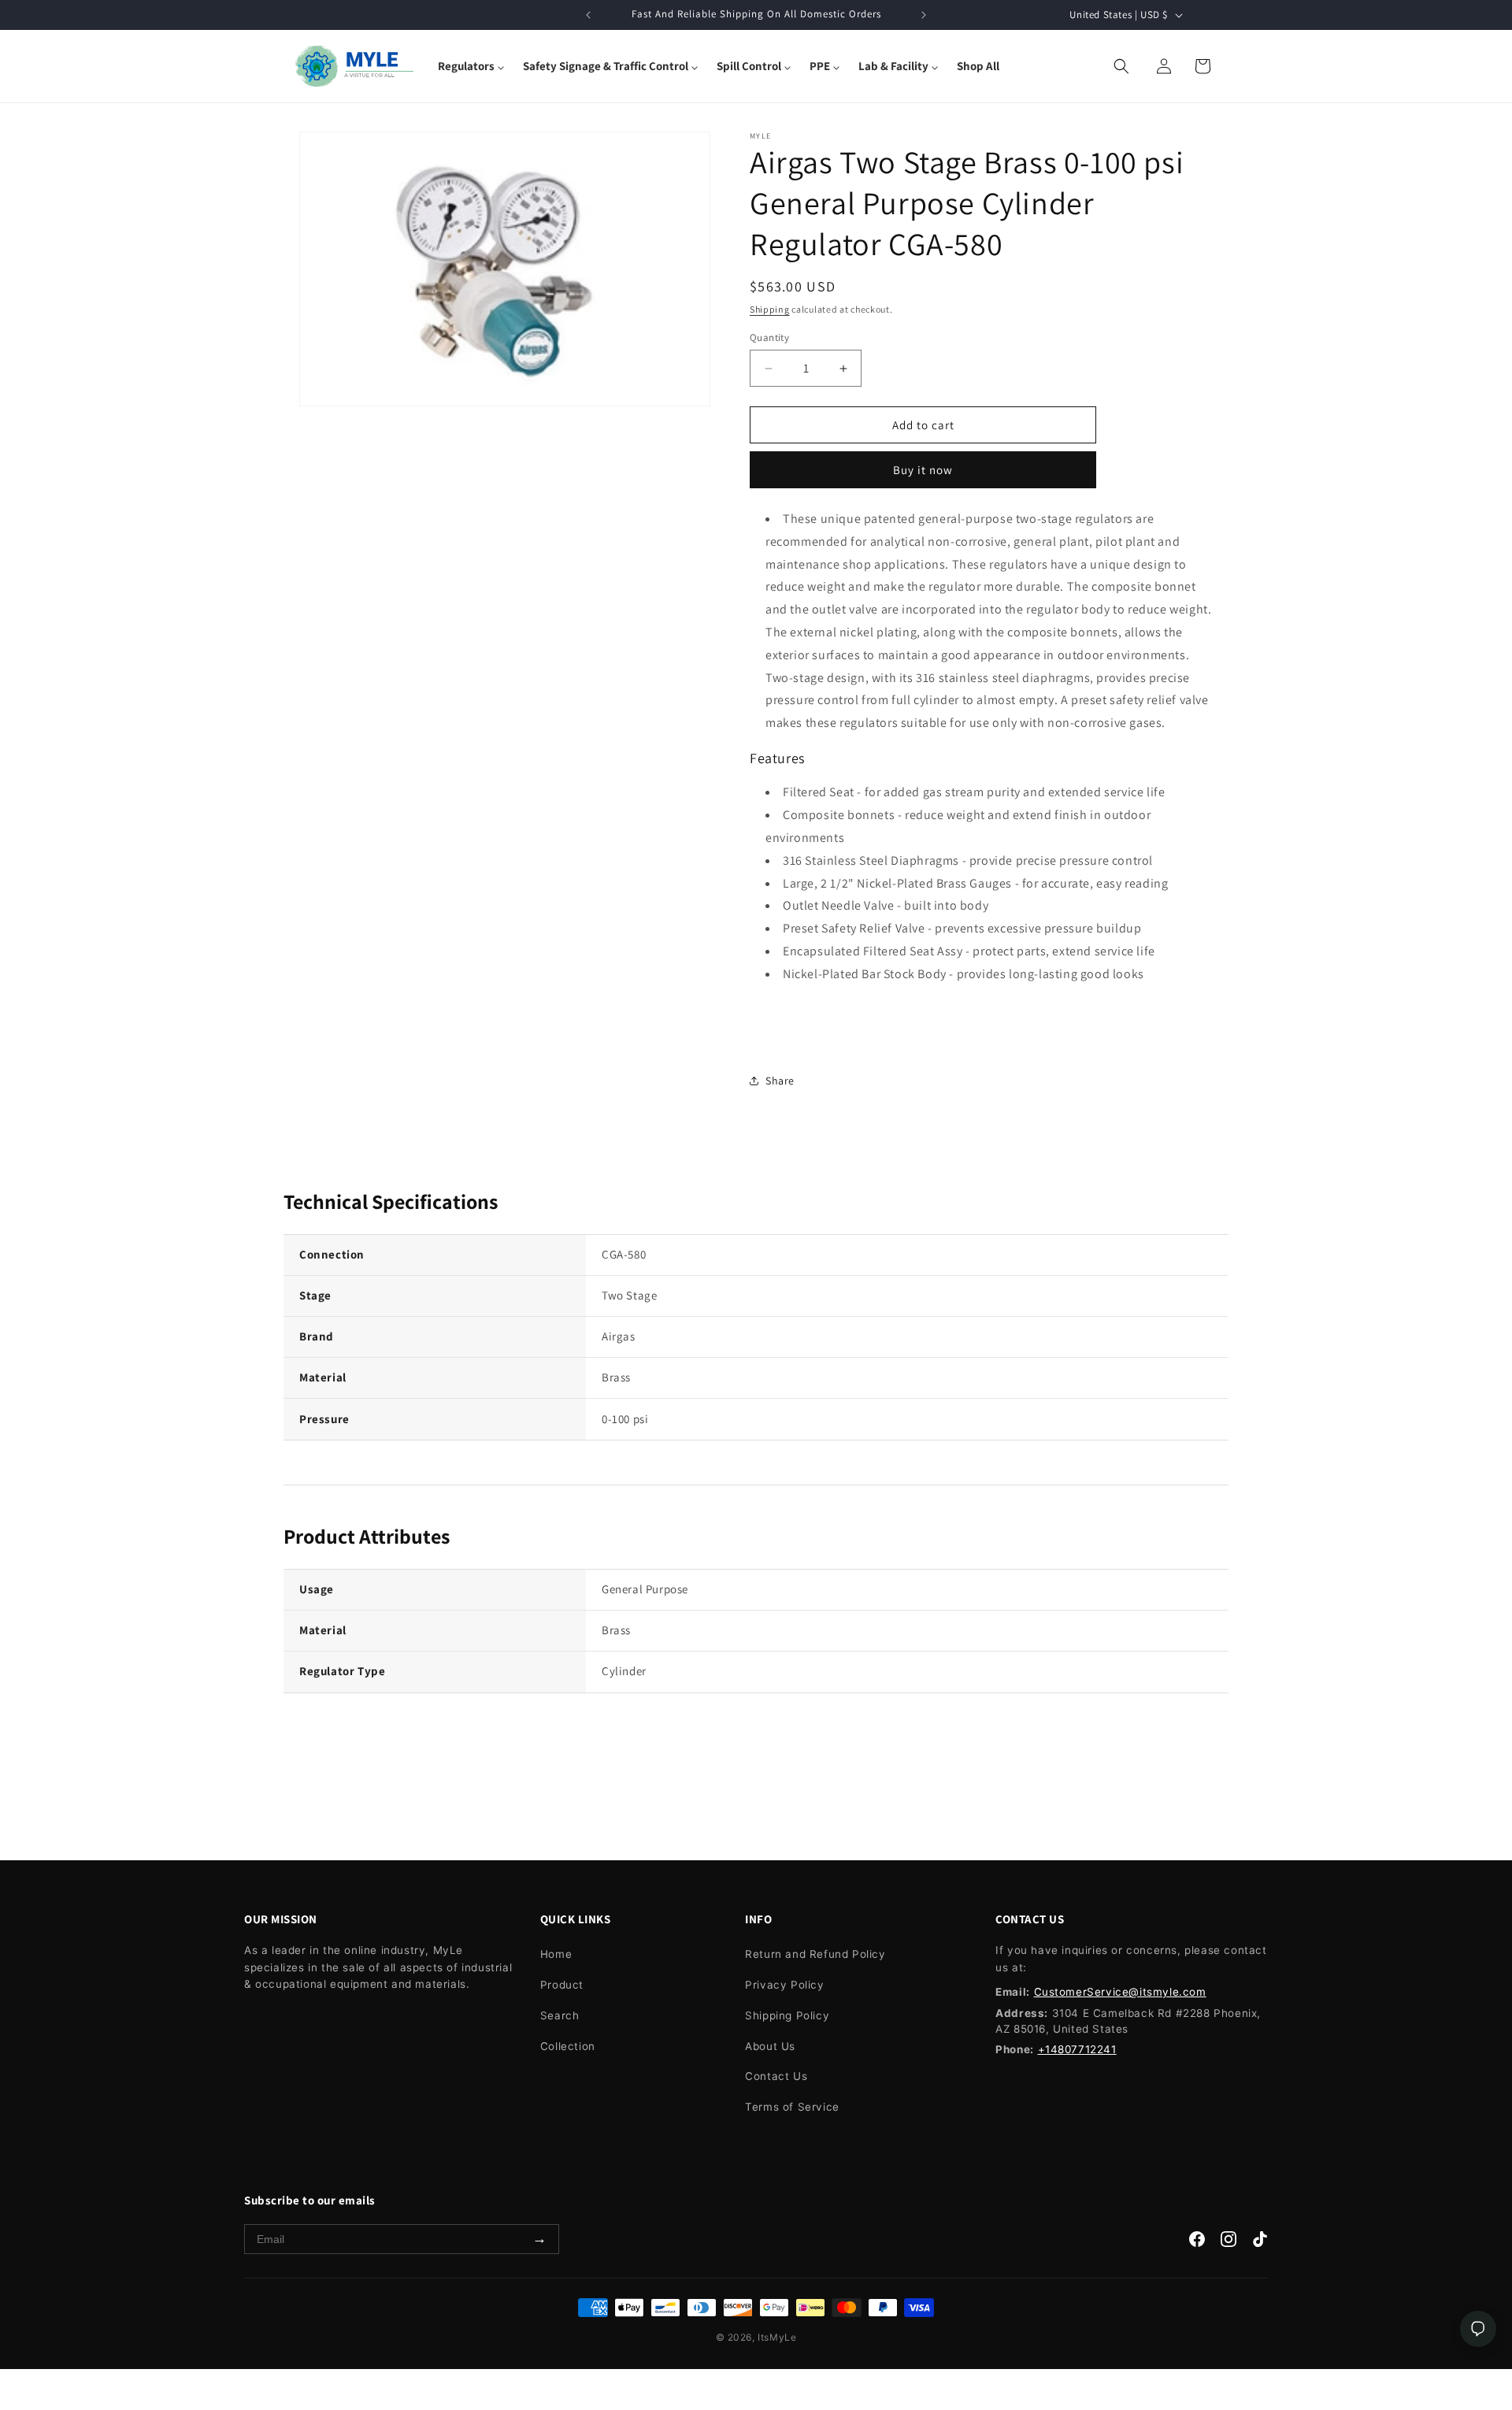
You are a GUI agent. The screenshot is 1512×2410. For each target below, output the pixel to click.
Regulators (466, 66)
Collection (568, 2046)
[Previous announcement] (588, 15)
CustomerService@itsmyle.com (1120, 1992)
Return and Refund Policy (815, 1954)
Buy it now (923, 470)
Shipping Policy (787, 2015)
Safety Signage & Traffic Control (606, 66)
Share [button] (780, 1081)
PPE (820, 66)
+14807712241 (1077, 2049)
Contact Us (776, 2076)
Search (560, 2015)
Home (556, 1954)
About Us (770, 2046)
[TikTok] (1260, 2243)
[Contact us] (1478, 2329)
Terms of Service (792, 2107)
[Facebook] (1197, 2243)
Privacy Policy (784, 1985)
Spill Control (749, 66)
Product (562, 1985)
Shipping (770, 309)
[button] (471, 66)
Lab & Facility (893, 66)
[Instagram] (1228, 2243)
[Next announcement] (924, 15)
